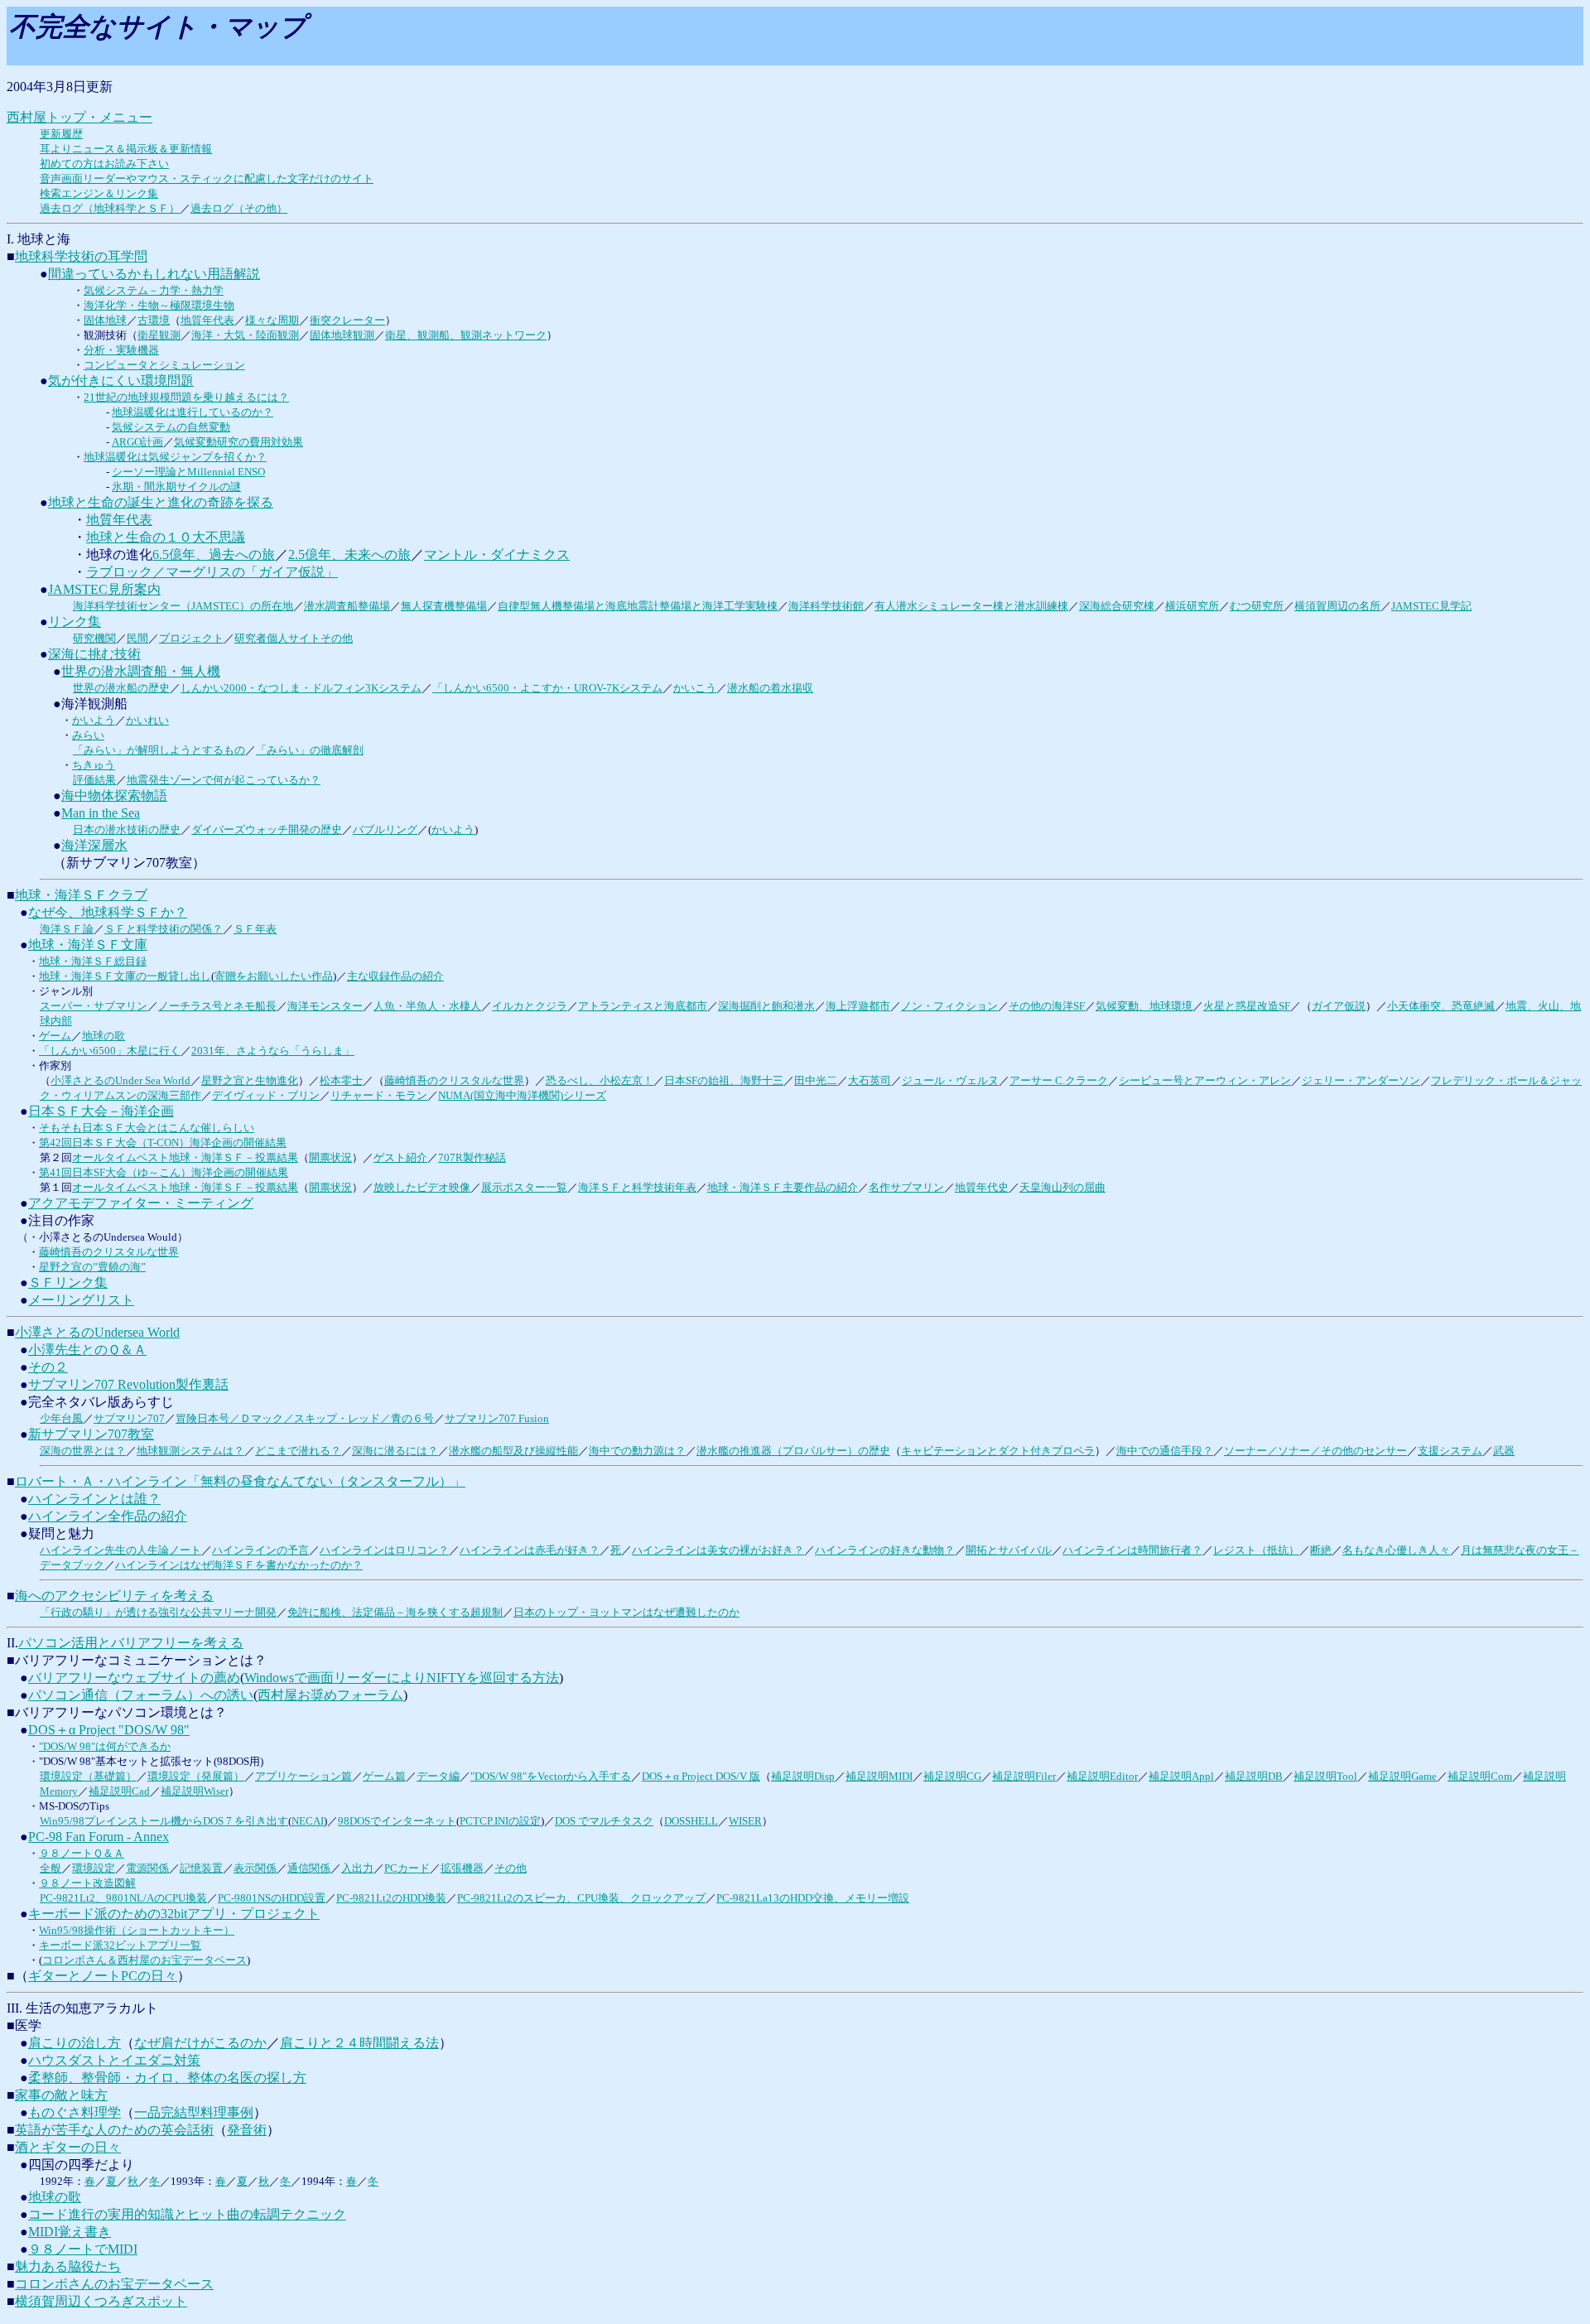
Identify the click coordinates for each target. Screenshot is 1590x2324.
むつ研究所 (1257, 606)
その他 (511, 1868)
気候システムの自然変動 (171, 427)
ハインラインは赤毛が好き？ (530, 1550)
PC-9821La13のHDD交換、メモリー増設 (813, 1898)
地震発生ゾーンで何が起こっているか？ (224, 780)
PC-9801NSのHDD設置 (272, 1898)
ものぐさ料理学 (75, 2112)
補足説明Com (1480, 1776)
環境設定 (94, 1868)
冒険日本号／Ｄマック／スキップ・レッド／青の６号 (305, 1418)
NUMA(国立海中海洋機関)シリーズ (522, 1095)
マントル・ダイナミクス (497, 554)
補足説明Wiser (195, 1791)
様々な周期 (272, 320)
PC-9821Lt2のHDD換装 (391, 1898)
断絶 (1321, 1550)
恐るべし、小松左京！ (600, 1080)
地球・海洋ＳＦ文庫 (88, 945)
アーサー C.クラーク (1059, 1080)
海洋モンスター (325, 1006)
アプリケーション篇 (304, 1776)
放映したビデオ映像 (422, 1187)
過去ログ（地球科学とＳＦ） (110, 208)
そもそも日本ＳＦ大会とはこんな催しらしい (147, 1128)
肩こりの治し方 (75, 2043)
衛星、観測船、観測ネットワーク (466, 335)
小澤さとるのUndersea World (97, 1332)
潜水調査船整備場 (347, 606)
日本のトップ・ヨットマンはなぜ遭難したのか (626, 1612)
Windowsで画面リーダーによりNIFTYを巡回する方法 (402, 1678)
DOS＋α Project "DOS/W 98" (109, 1730)
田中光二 (816, 1080)
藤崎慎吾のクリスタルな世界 (454, 1080)
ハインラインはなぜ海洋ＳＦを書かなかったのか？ (239, 1565)
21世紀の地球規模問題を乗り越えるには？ (186, 397)
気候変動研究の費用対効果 (238, 442)
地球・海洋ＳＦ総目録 (93, 961)
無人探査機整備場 (444, 606)
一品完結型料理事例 (194, 2112)
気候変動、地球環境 (1144, 1006)
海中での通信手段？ (1165, 1451)
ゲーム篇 (384, 1776)
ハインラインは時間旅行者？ (1132, 1550)
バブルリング (385, 829)
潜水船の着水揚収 (770, 688)
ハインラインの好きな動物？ (885, 1550)
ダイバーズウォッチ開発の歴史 (267, 829)
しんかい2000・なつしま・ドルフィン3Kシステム (301, 688)
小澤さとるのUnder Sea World (120, 1080)
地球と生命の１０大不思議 (166, 537)
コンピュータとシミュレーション (164, 365)
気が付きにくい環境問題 (121, 381)
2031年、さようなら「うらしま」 (273, 1051)
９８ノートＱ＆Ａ (82, 1853)
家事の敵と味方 (61, 2095)
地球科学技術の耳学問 (81, 256)
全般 (51, 1868)
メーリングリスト (81, 1300)
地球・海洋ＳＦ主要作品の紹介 (783, 1187)
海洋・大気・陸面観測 (245, 335)
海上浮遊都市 (858, 1006)
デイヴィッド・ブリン (266, 1095)
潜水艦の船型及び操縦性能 (513, 1451)
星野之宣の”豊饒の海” (92, 1267)
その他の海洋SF (1047, 1006)
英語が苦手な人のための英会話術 (114, 2130)
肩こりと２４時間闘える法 (359, 2043)
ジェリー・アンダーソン (1361, 1080)
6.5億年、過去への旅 (214, 554)
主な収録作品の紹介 (395, 976)
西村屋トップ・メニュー (79, 117)
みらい (88, 735)
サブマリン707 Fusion (497, 1418)
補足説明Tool (1325, 1776)
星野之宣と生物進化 (250, 1080)
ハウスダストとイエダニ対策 (114, 2060)
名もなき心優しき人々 (1396, 1550)
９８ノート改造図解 (87, 1883)
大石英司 (870, 1080)
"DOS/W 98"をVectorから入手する (551, 1776)
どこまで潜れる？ (298, 1451)
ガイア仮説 (1339, 1006)
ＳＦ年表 (255, 929)
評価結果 (94, 780)
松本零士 (341, 1080)
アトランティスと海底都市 (643, 1006)
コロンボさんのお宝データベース (114, 2284)
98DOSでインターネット (397, 1821)
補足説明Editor (1102, 1776)
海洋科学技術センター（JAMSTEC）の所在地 (183, 606)
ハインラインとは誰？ (94, 1499)
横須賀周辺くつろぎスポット (101, 2301)
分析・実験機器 (121, 350)
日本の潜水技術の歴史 (127, 829)
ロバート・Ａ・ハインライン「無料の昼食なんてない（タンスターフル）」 (240, 1481)
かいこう (695, 688)
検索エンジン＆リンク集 (99, 193)
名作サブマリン (906, 1187)
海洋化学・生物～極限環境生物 (159, 305)
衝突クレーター (347, 320)
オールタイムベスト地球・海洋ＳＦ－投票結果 (185, 1157)
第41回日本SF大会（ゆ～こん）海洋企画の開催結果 (164, 1172)
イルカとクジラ (530, 1006)
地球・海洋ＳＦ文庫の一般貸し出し (125, 976)
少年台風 (61, 1418)
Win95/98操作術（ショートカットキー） (137, 1930)
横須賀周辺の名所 (1337, 606)
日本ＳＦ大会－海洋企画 (101, 1111)
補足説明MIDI (879, 1776)
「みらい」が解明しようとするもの (159, 750)
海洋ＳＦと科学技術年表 (637, 1187)
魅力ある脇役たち (68, 2266)
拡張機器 (462, 1868)
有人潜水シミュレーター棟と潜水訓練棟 (971, 606)
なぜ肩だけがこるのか (200, 2043)
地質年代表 (207, 320)
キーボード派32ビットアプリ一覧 (120, 1945)
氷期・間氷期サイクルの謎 (176, 487)
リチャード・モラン (379, 1095)
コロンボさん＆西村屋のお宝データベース (145, 1960)
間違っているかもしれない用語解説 (154, 274)
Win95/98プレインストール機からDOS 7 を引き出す (164, 1821)
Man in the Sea (101, 813)
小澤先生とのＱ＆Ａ (87, 1350)
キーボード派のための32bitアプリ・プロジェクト (174, 1914)
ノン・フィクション (949, 1006)
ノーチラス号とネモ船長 (217, 1006)
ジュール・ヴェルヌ (950, 1080)
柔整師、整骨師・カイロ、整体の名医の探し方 (167, 2078)
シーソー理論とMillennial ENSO (188, 472)
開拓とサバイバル (1009, 1550)
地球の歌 (104, 1036)
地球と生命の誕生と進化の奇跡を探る (161, 502)
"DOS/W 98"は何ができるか (105, 1746)
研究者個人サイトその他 (294, 638)
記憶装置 (201, 1868)
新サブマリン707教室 (91, 1434)
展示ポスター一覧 (524, 1187)
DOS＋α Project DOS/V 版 (701, 1776)
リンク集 (75, 622)
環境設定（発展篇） (196, 1776)
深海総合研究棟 (1117, 606)
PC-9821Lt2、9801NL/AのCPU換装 (123, 1898)
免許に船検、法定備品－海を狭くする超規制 (395, 1612)
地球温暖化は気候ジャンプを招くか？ (175, 457)
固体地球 (105, 320)
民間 (137, 638)
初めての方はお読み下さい (104, 164)
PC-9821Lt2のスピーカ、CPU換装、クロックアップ (581, 1898)
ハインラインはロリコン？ (384, 1550)
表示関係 (255, 1868)
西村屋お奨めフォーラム (330, 1695)
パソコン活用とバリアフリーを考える (131, 1643)
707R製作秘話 (472, 1157)
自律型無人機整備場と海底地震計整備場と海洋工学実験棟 (638, 606)
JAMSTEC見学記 (1431, 606)
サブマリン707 (129, 1418)
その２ (48, 1367)
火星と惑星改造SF (1247, 1006)
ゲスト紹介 (400, 1157)
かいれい (147, 720)
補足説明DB (1254, 1776)
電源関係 (147, 1868)
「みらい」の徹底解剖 (310, 750)
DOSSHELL (691, 1821)
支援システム (1450, 1451)
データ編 (438, 1776)
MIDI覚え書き (70, 2232)
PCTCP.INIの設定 (500, 1821)
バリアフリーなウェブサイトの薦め (134, 1678)
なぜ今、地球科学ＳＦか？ (108, 912)
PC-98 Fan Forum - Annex (99, 1837)
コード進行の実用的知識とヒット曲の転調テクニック (187, 2214)
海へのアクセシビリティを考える (114, 1596)
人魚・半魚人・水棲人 (427, 1006)
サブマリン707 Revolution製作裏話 (128, 1384)
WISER (745, 1821)
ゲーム (55, 1036)
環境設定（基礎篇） (88, 1776)
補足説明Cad (119, 1791)
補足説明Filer (1024, 1776)
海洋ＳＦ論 (67, 929)
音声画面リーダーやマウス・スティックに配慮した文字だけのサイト (207, 178)
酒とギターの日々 (68, 2147)
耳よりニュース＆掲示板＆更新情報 (126, 149)
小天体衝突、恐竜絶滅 (1441, 1006)
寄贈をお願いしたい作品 (274, 976)
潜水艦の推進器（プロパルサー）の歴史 (793, 1451)
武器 (1504, 1451)
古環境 (154, 320)
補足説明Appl (1181, 1776)
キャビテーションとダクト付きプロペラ (998, 1451)
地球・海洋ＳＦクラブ (81, 895)
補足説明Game (1402, 1776)
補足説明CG (952, 1776)
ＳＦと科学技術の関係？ (164, 929)
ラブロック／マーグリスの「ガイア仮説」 (212, 572)
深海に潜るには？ (395, 1451)
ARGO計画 (137, 442)
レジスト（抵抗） (1256, 1550)
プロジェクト (191, 638)
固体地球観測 (342, 335)
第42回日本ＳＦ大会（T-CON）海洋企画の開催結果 (163, 1143)
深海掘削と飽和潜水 (766, 1006)
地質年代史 (982, 1187)
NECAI (308, 1821)
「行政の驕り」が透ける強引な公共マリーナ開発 (158, 1612)
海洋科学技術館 (826, 606)
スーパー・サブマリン (94, 1006)
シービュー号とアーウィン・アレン (1205, 1080)
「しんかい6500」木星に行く (110, 1051)
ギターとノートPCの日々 (103, 1976)
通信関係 (309, 1868)
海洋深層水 (94, 845)
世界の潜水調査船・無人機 (141, 671)
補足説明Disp (803, 1776)
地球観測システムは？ (190, 1451)
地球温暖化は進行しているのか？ (193, 412)
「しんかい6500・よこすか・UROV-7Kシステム (547, 688)
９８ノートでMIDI (83, 2249)
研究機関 (94, 638)
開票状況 (330, 1157)
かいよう (94, 720)
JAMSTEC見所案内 (104, 589)
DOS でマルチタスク (604, 1821)
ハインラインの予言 (260, 1550)
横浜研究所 (1192, 606)
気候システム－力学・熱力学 (154, 290)
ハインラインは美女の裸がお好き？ (718, 1550)
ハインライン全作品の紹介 (108, 1516)
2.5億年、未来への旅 (349, 554)
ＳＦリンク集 (68, 1283)
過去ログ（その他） (239, 208)
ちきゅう (94, 765)
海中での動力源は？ (637, 1451)
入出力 (357, 1868)
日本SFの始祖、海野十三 (724, 1080)
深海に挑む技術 (94, 654)
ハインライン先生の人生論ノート (120, 1550)
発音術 (247, 2130)
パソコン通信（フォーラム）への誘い (141, 1695)
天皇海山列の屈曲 (1062, 1187)
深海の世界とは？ (83, 1451)
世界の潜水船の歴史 (121, 688)
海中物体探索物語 (114, 796)
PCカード (407, 1868)
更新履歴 (61, 134)
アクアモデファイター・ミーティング (141, 1203)
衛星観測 (159, 335)
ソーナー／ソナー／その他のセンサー (1315, 1451)
